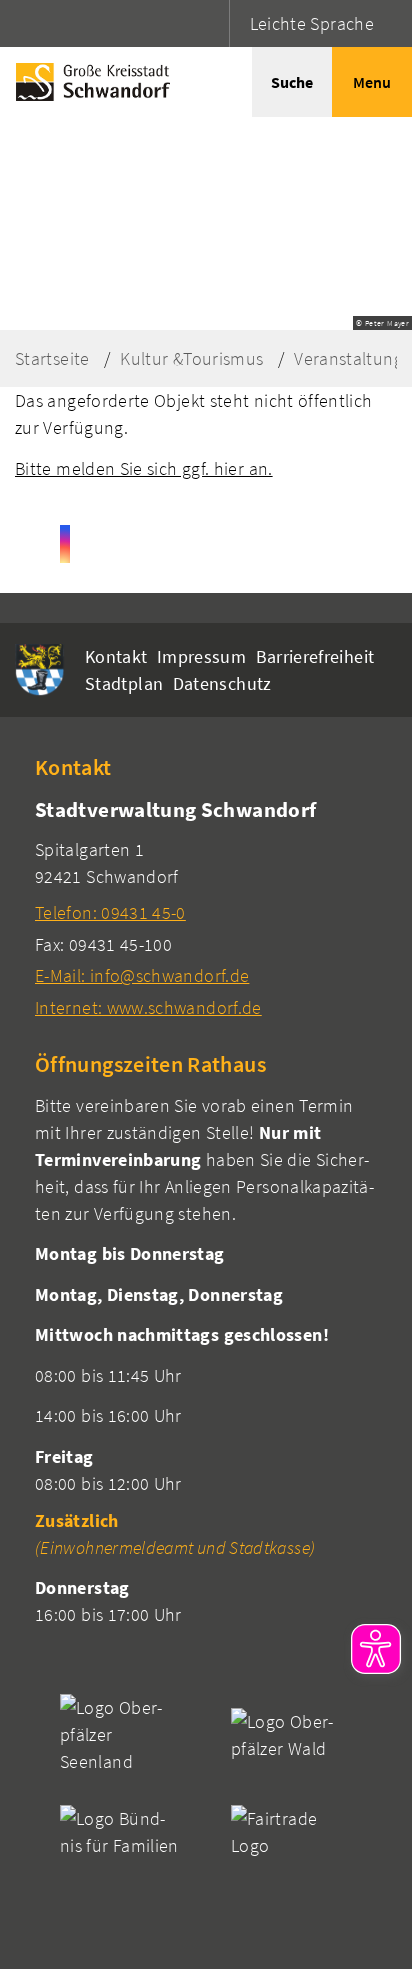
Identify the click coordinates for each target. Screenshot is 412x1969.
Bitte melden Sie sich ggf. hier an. (144, 468)
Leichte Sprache (312, 23)
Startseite (52, 358)
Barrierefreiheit (315, 656)
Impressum (201, 656)
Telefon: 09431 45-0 (110, 912)
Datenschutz (222, 683)
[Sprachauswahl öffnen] (211, 23)
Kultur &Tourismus (191, 358)
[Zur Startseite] (88, 82)
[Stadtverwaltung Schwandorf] (206, 907)
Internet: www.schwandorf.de (148, 1007)
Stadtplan (124, 683)
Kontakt (116, 656)
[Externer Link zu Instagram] (65, 544)
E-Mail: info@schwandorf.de (142, 975)
